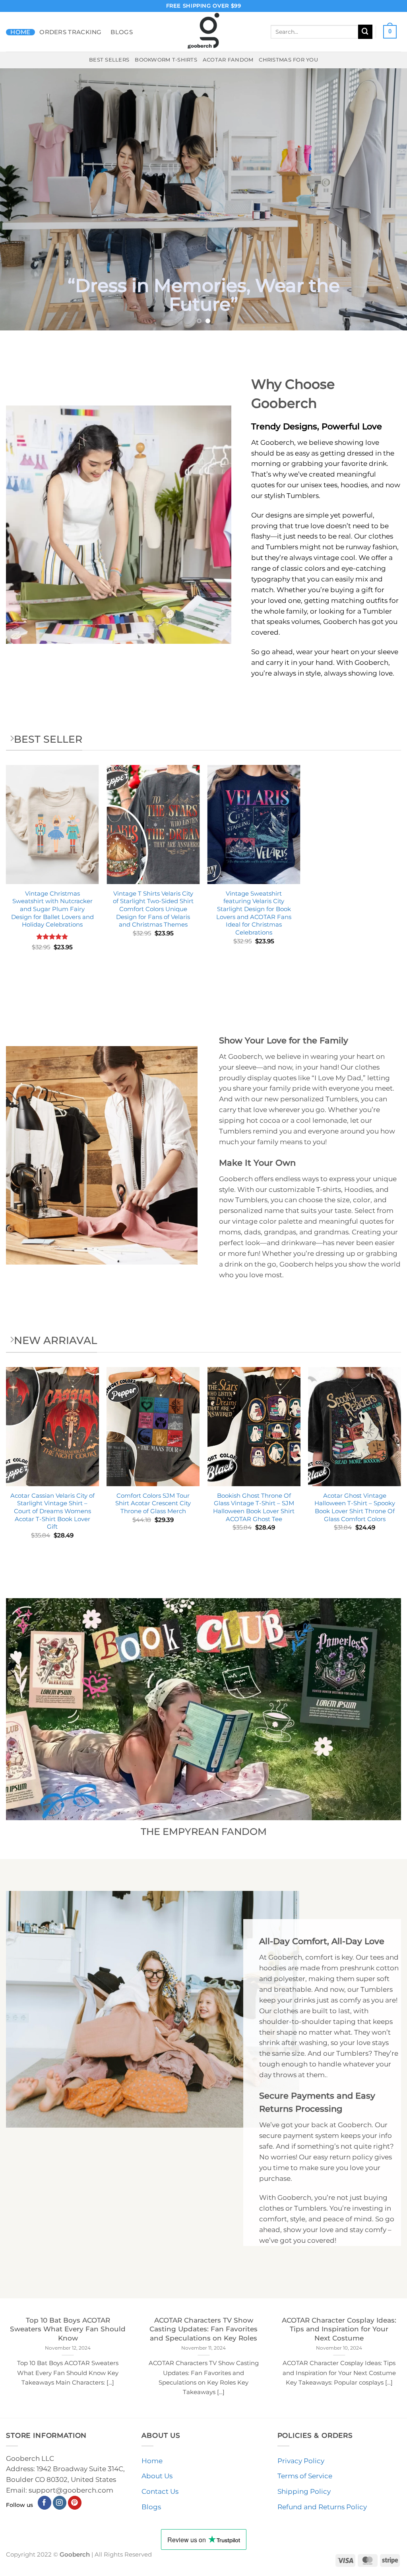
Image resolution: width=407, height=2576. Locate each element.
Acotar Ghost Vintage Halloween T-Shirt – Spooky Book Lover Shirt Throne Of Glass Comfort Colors (355, 1507)
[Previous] (18, 199)
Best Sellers (109, 60)
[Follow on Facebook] (45, 2503)
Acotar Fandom (228, 60)
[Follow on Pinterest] (75, 2503)
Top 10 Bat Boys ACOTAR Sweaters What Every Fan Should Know (68, 2329)
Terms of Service (305, 2476)
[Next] (389, 199)
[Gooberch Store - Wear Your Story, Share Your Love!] (203, 32)
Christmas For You (288, 60)
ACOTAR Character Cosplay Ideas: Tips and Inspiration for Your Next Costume (339, 2329)
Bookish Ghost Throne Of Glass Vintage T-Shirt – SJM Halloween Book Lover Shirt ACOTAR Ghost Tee (254, 1507)
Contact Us (160, 2491)
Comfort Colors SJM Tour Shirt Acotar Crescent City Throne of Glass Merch (153, 1503)
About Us (157, 2476)
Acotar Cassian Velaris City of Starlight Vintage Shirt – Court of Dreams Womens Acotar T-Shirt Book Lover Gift (52, 1511)
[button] (390, 32)
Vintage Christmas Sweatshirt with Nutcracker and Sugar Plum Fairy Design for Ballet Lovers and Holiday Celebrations (52, 909)
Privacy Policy (301, 2461)
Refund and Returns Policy (322, 2507)
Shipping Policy (304, 2491)
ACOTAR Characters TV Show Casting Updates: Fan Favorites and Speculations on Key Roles (203, 2329)
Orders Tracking (71, 32)
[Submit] (365, 32)
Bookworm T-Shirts (166, 60)
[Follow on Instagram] (60, 2503)
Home (20, 32)
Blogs (122, 32)
